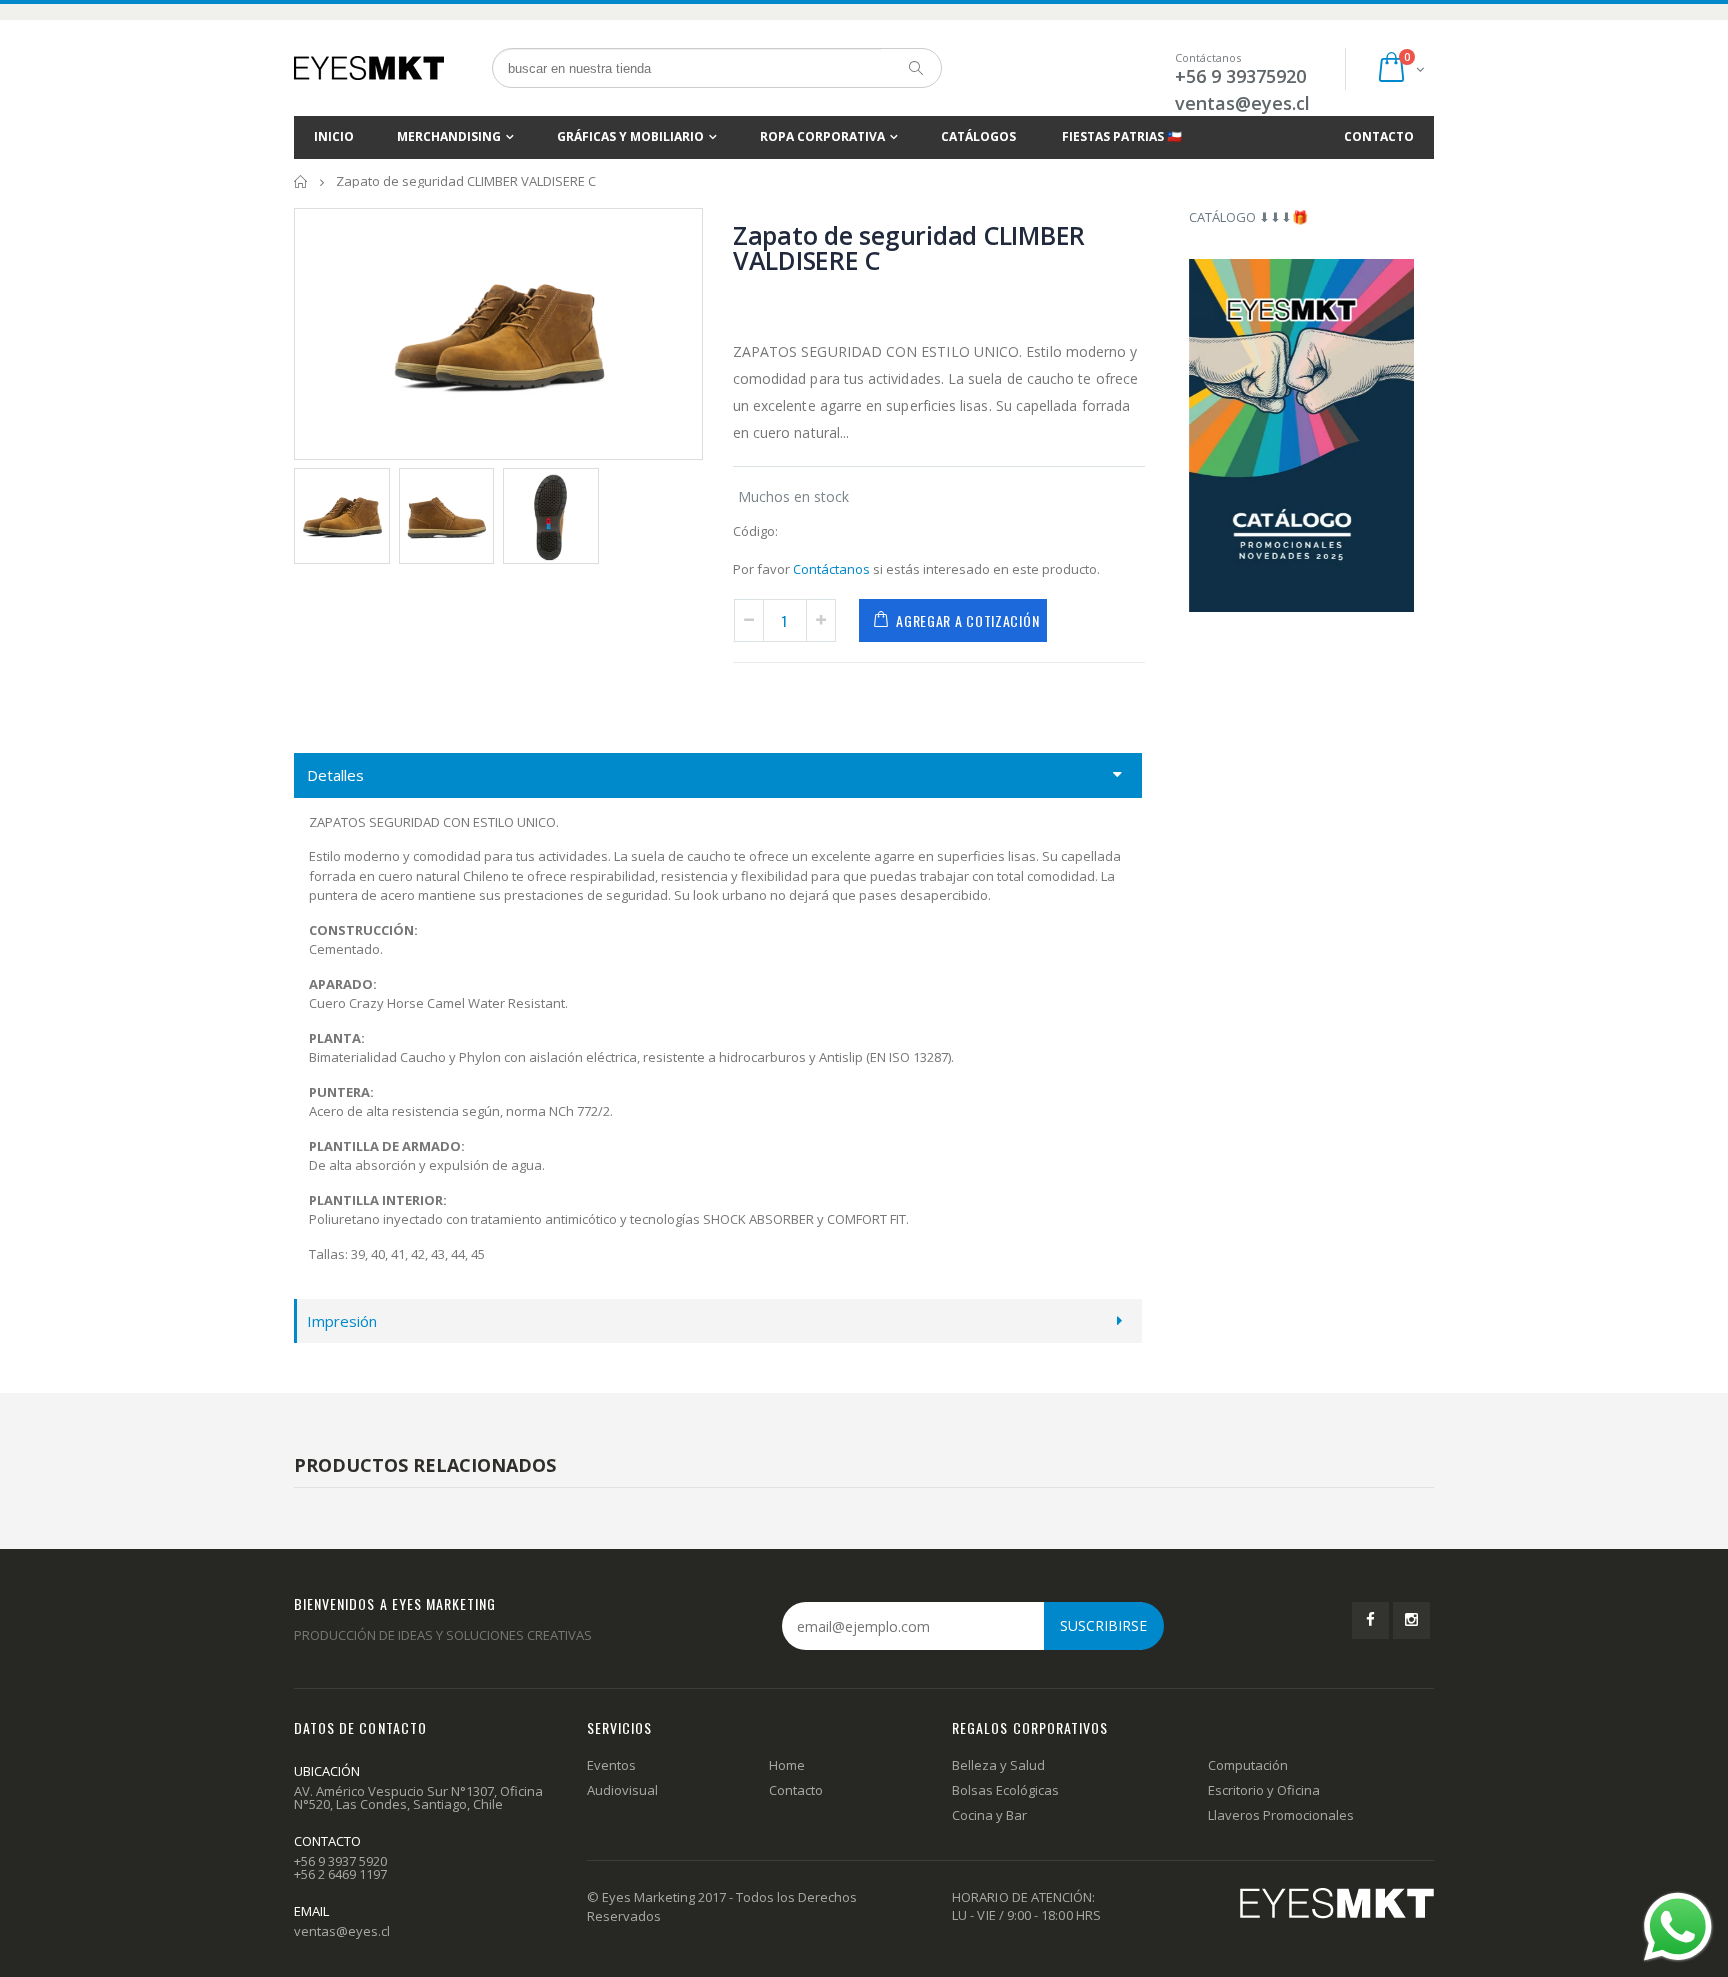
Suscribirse (1103, 1625)
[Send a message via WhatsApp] (1678, 1927)
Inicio (301, 181)
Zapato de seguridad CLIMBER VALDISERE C (909, 247)
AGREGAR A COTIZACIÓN (967, 620)
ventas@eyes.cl (1242, 103)
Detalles (335, 775)
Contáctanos (831, 569)
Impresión (342, 1321)
